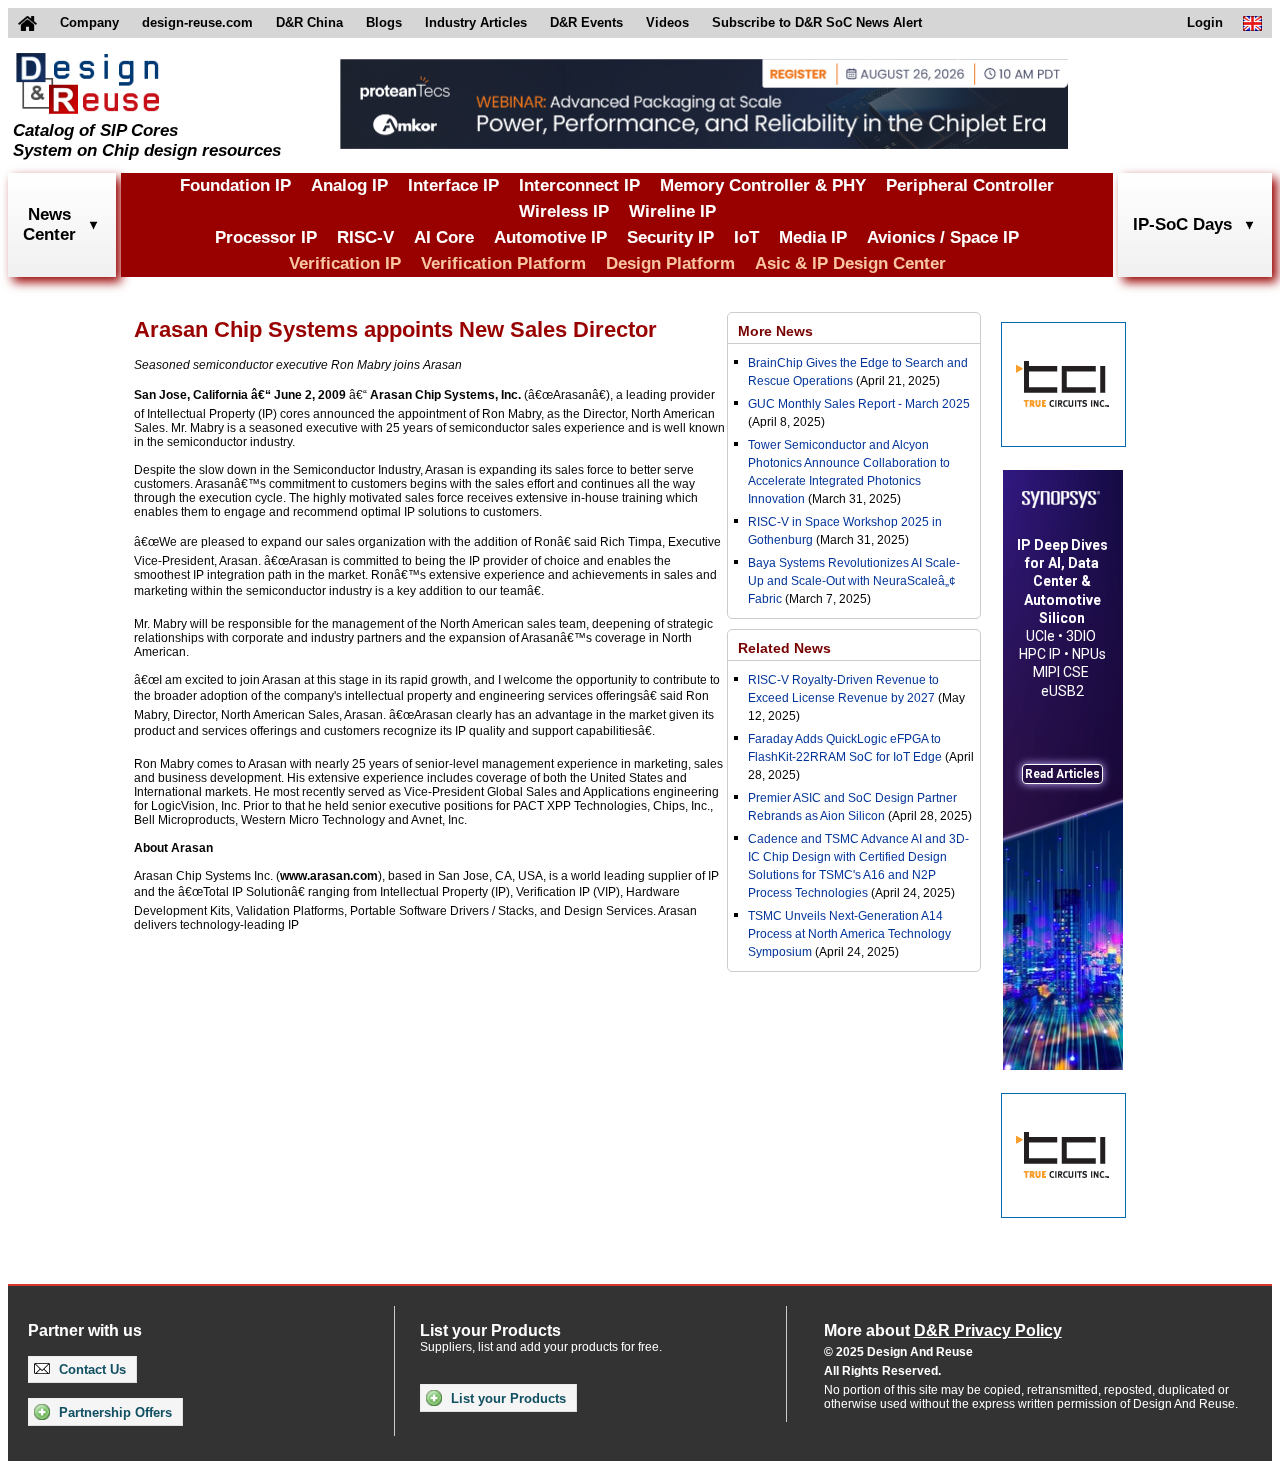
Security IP (670, 237)
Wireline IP (672, 211)
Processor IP (266, 237)
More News (775, 331)
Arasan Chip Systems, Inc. (445, 395)
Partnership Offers (113, 1412)
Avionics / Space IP (943, 237)
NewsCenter (49, 224)
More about (943, 1330)
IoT (746, 237)
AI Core (444, 237)
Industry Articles (476, 22)
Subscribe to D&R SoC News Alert (817, 22)
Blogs (384, 22)
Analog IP (349, 185)
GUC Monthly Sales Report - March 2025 (859, 404)
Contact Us (90, 1369)
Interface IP (453, 185)
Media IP (813, 237)
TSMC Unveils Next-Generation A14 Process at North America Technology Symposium (849, 934)
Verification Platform (503, 263)
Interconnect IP (579, 185)
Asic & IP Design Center (850, 263)
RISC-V (365, 237)
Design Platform (670, 263)
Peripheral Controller (970, 185)
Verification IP (345, 263)
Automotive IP (550, 237)
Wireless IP (564, 211)
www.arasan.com (329, 876)
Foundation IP (235, 185)
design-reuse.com (197, 22)
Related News (784, 648)
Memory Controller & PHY (763, 185)
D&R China (309, 22)
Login (1205, 22)
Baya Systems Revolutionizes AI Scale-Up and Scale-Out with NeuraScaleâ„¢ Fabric (854, 581)
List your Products (506, 1398)
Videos (667, 22)
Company (89, 22)
